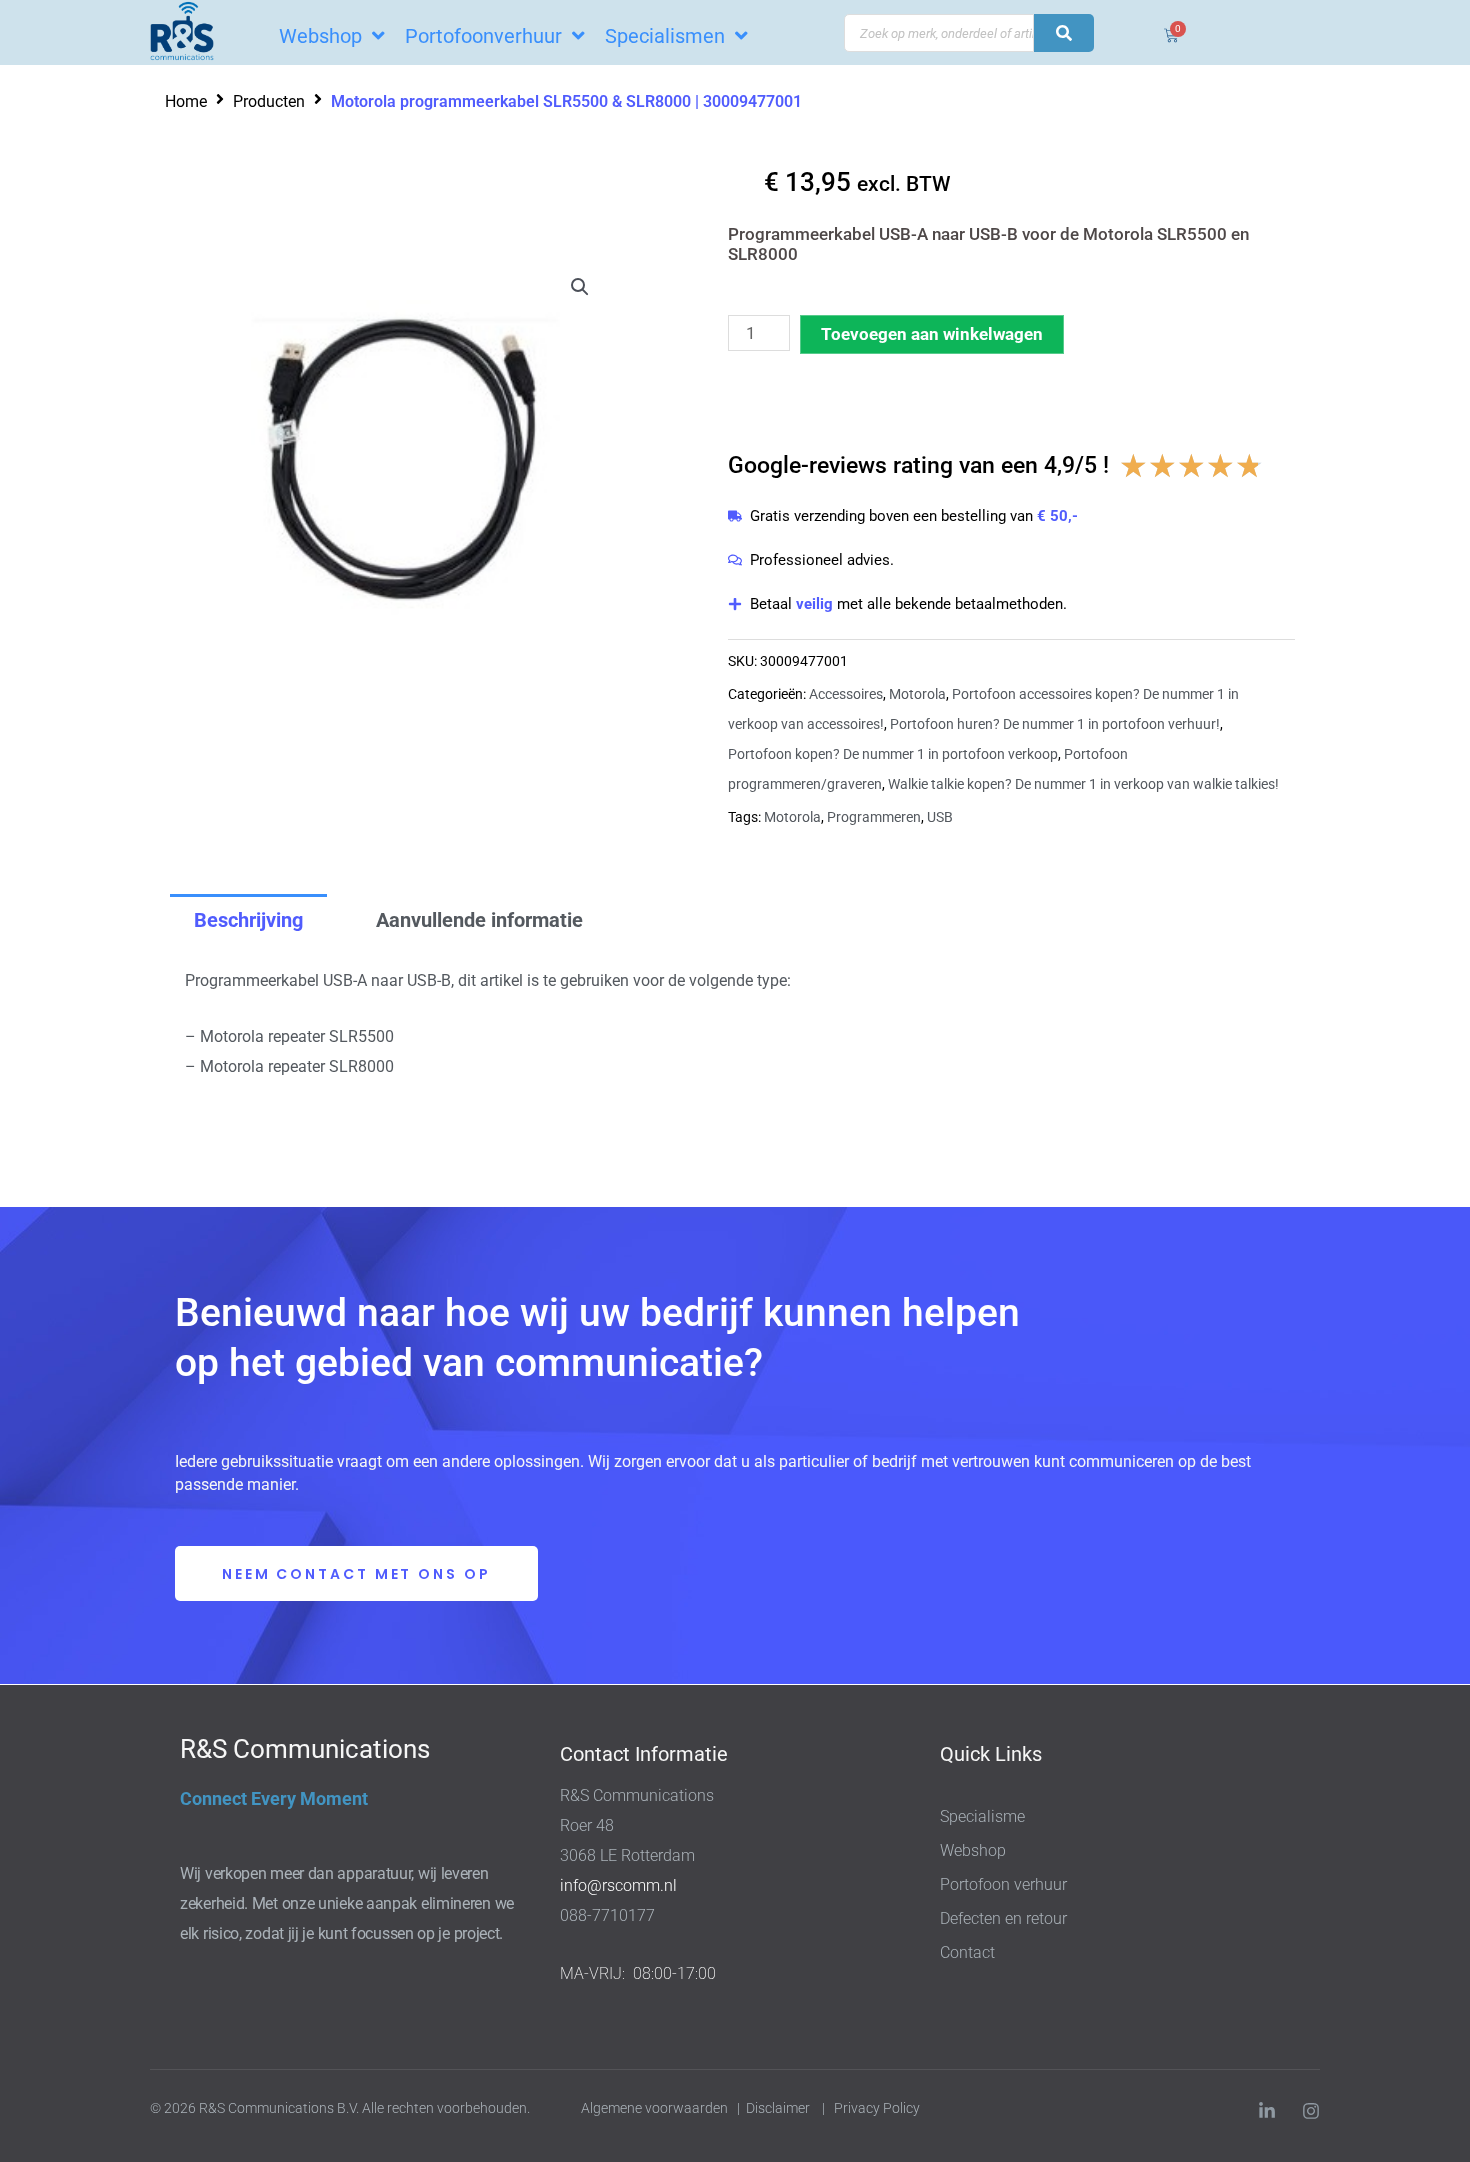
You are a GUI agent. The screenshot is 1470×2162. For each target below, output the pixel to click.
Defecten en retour (1003, 1918)
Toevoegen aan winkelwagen (932, 334)
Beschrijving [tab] (248, 920)
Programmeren (874, 817)
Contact (967, 1952)
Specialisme (982, 1816)
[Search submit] (1064, 33)
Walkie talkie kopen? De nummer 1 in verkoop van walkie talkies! (1083, 784)
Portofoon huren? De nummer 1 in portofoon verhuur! (1055, 724)
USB (940, 817)
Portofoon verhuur (1003, 1884)
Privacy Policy (878, 2108)
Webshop (973, 1850)
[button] (580, 287)
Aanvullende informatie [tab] (479, 920)
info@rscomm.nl (618, 1885)
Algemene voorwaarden (654, 2108)
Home (186, 101)
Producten (269, 101)
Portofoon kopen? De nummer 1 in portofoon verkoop (893, 754)
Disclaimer (778, 2108)
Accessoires (846, 694)
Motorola (917, 694)
